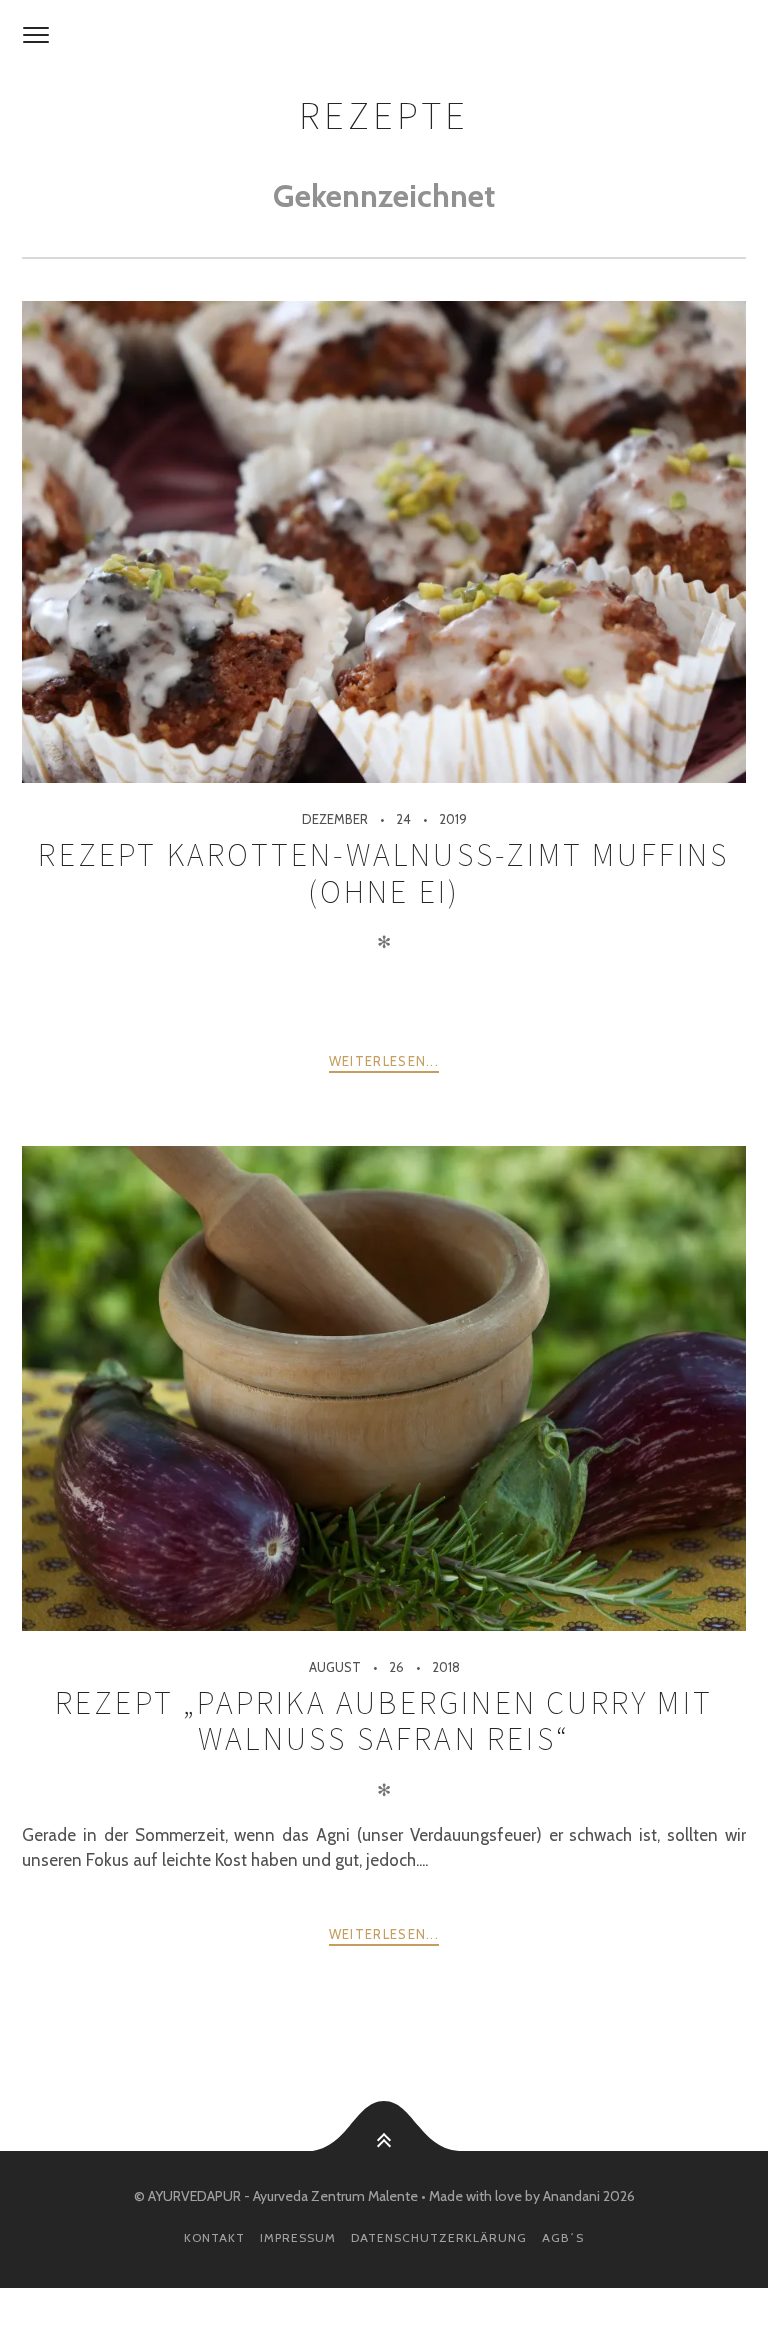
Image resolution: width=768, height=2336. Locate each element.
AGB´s (563, 2237)
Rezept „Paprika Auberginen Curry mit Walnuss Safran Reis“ (384, 1721)
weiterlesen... (384, 1061)
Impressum (298, 2237)
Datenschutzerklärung (439, 2237)
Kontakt (214, 2237)
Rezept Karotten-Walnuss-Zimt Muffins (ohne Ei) (383, 873)
